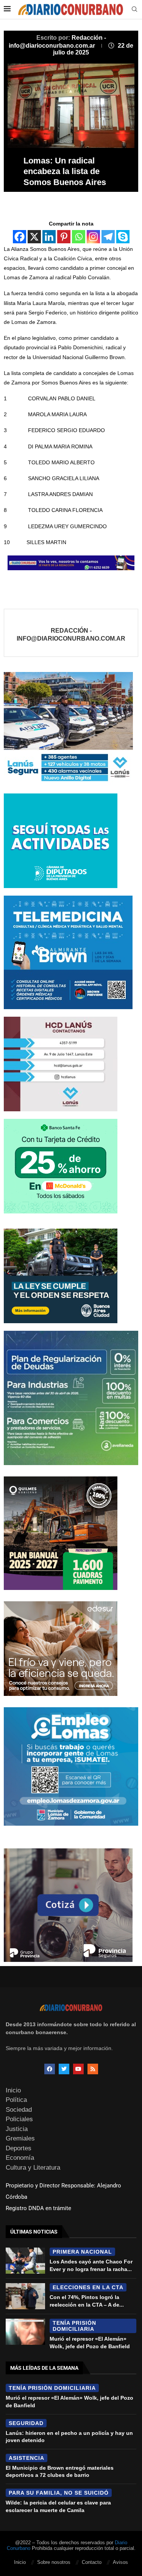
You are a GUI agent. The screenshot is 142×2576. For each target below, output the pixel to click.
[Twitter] (64, 2069)
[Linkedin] (49, 237)
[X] (34, 237)
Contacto (92, 2562)
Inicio (13, 2090)
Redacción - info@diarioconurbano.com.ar (71, 635)
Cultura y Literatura (33, 2168)
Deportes (19, 2148)
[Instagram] (93, 237)
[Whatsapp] (79, 237)
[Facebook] (20, 237)
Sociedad (19, 2110)
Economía (20, 2158)
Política (16, 2100)
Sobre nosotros (54, 2562)
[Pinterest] (64, 237)
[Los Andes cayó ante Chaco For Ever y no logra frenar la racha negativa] (25, 2261)
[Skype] (123, 237)
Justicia (17, 2129)
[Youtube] (78, 2069)
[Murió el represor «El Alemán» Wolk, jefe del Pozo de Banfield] (25, 2332)
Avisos (120, 2562)
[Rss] (93, 2069)
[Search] (134, 9)
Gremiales (20, 2138)
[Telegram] (108, 237)
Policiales (19, 2119)
